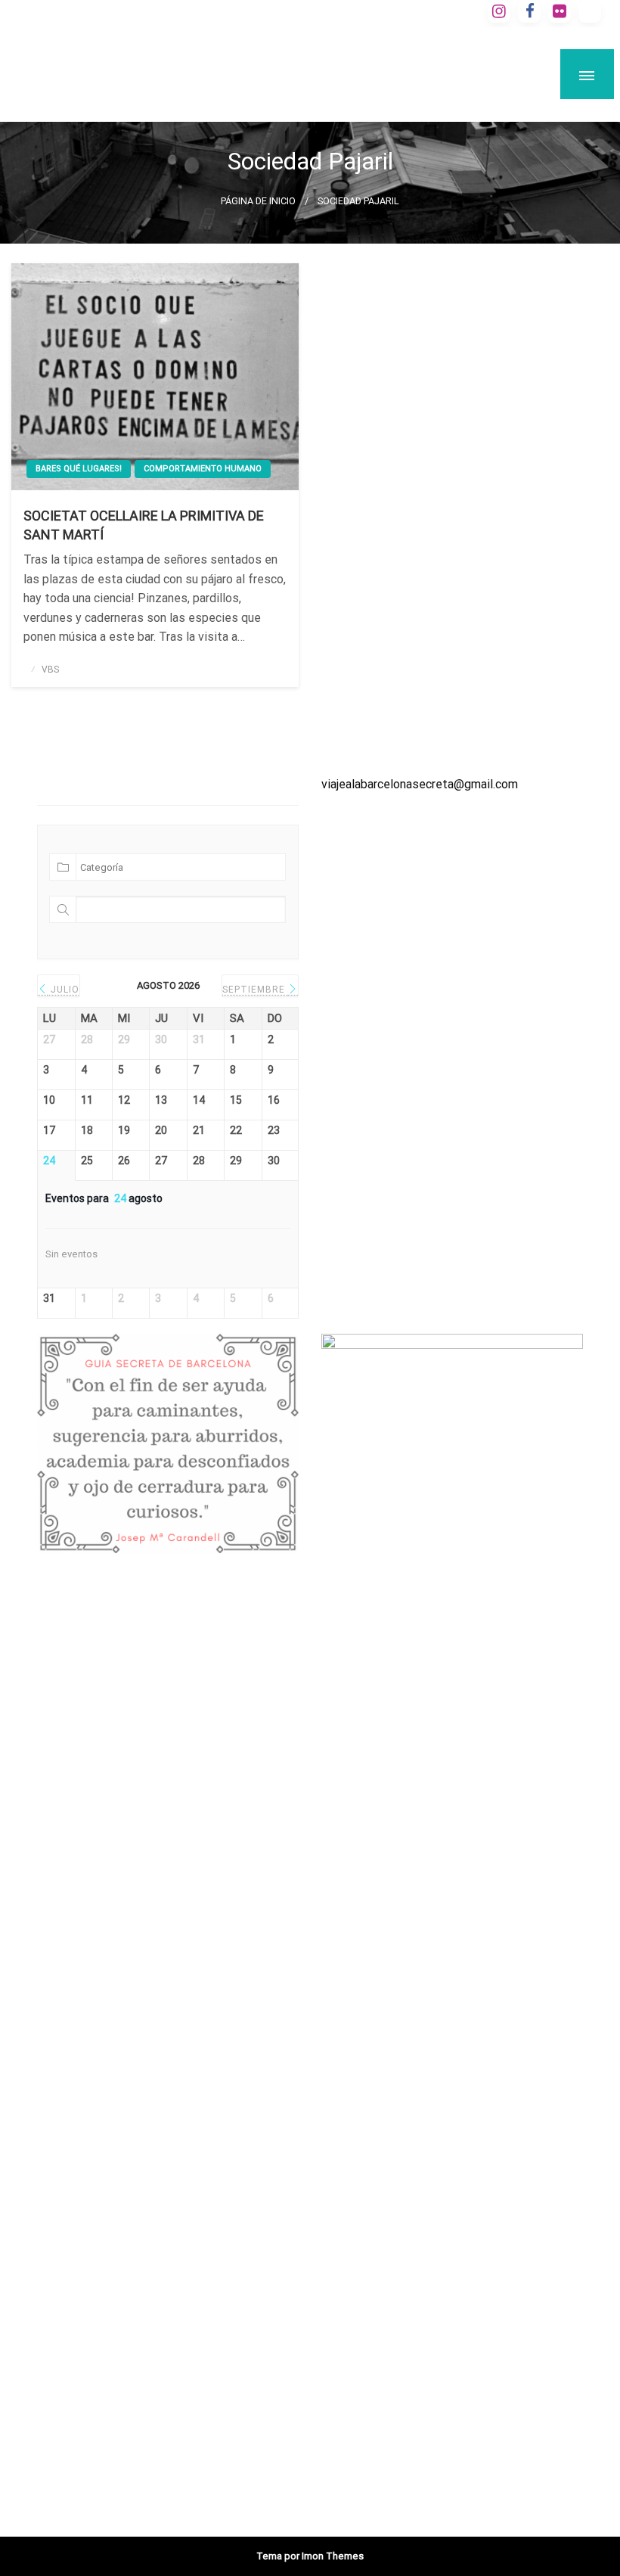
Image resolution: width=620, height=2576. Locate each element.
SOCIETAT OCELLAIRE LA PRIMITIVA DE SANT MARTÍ (144, 525)
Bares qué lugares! (79, 469)
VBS (50, 670)
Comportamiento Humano (203, 469)
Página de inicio (258, 201)
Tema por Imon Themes (310, 2556)
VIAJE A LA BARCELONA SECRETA (269, 60)
